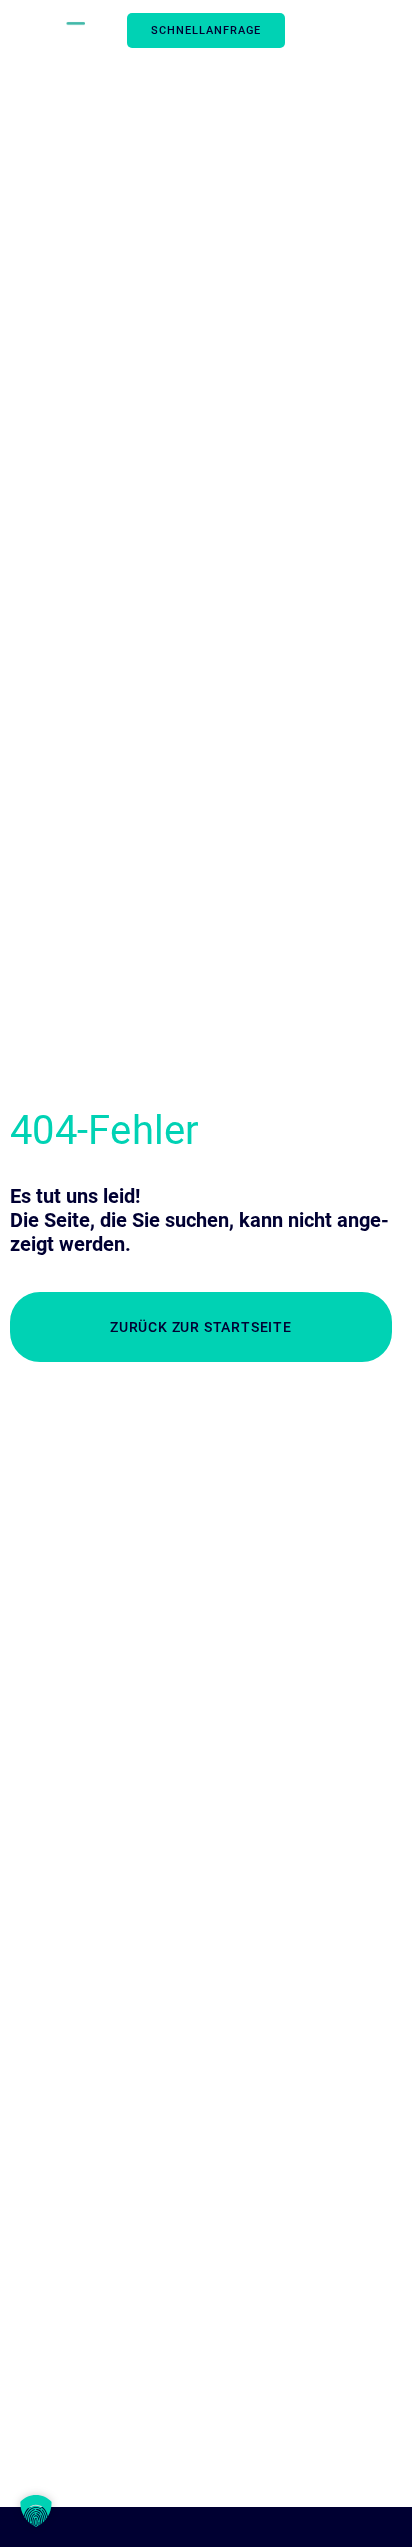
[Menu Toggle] (361, 30)
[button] (36, 2511)
